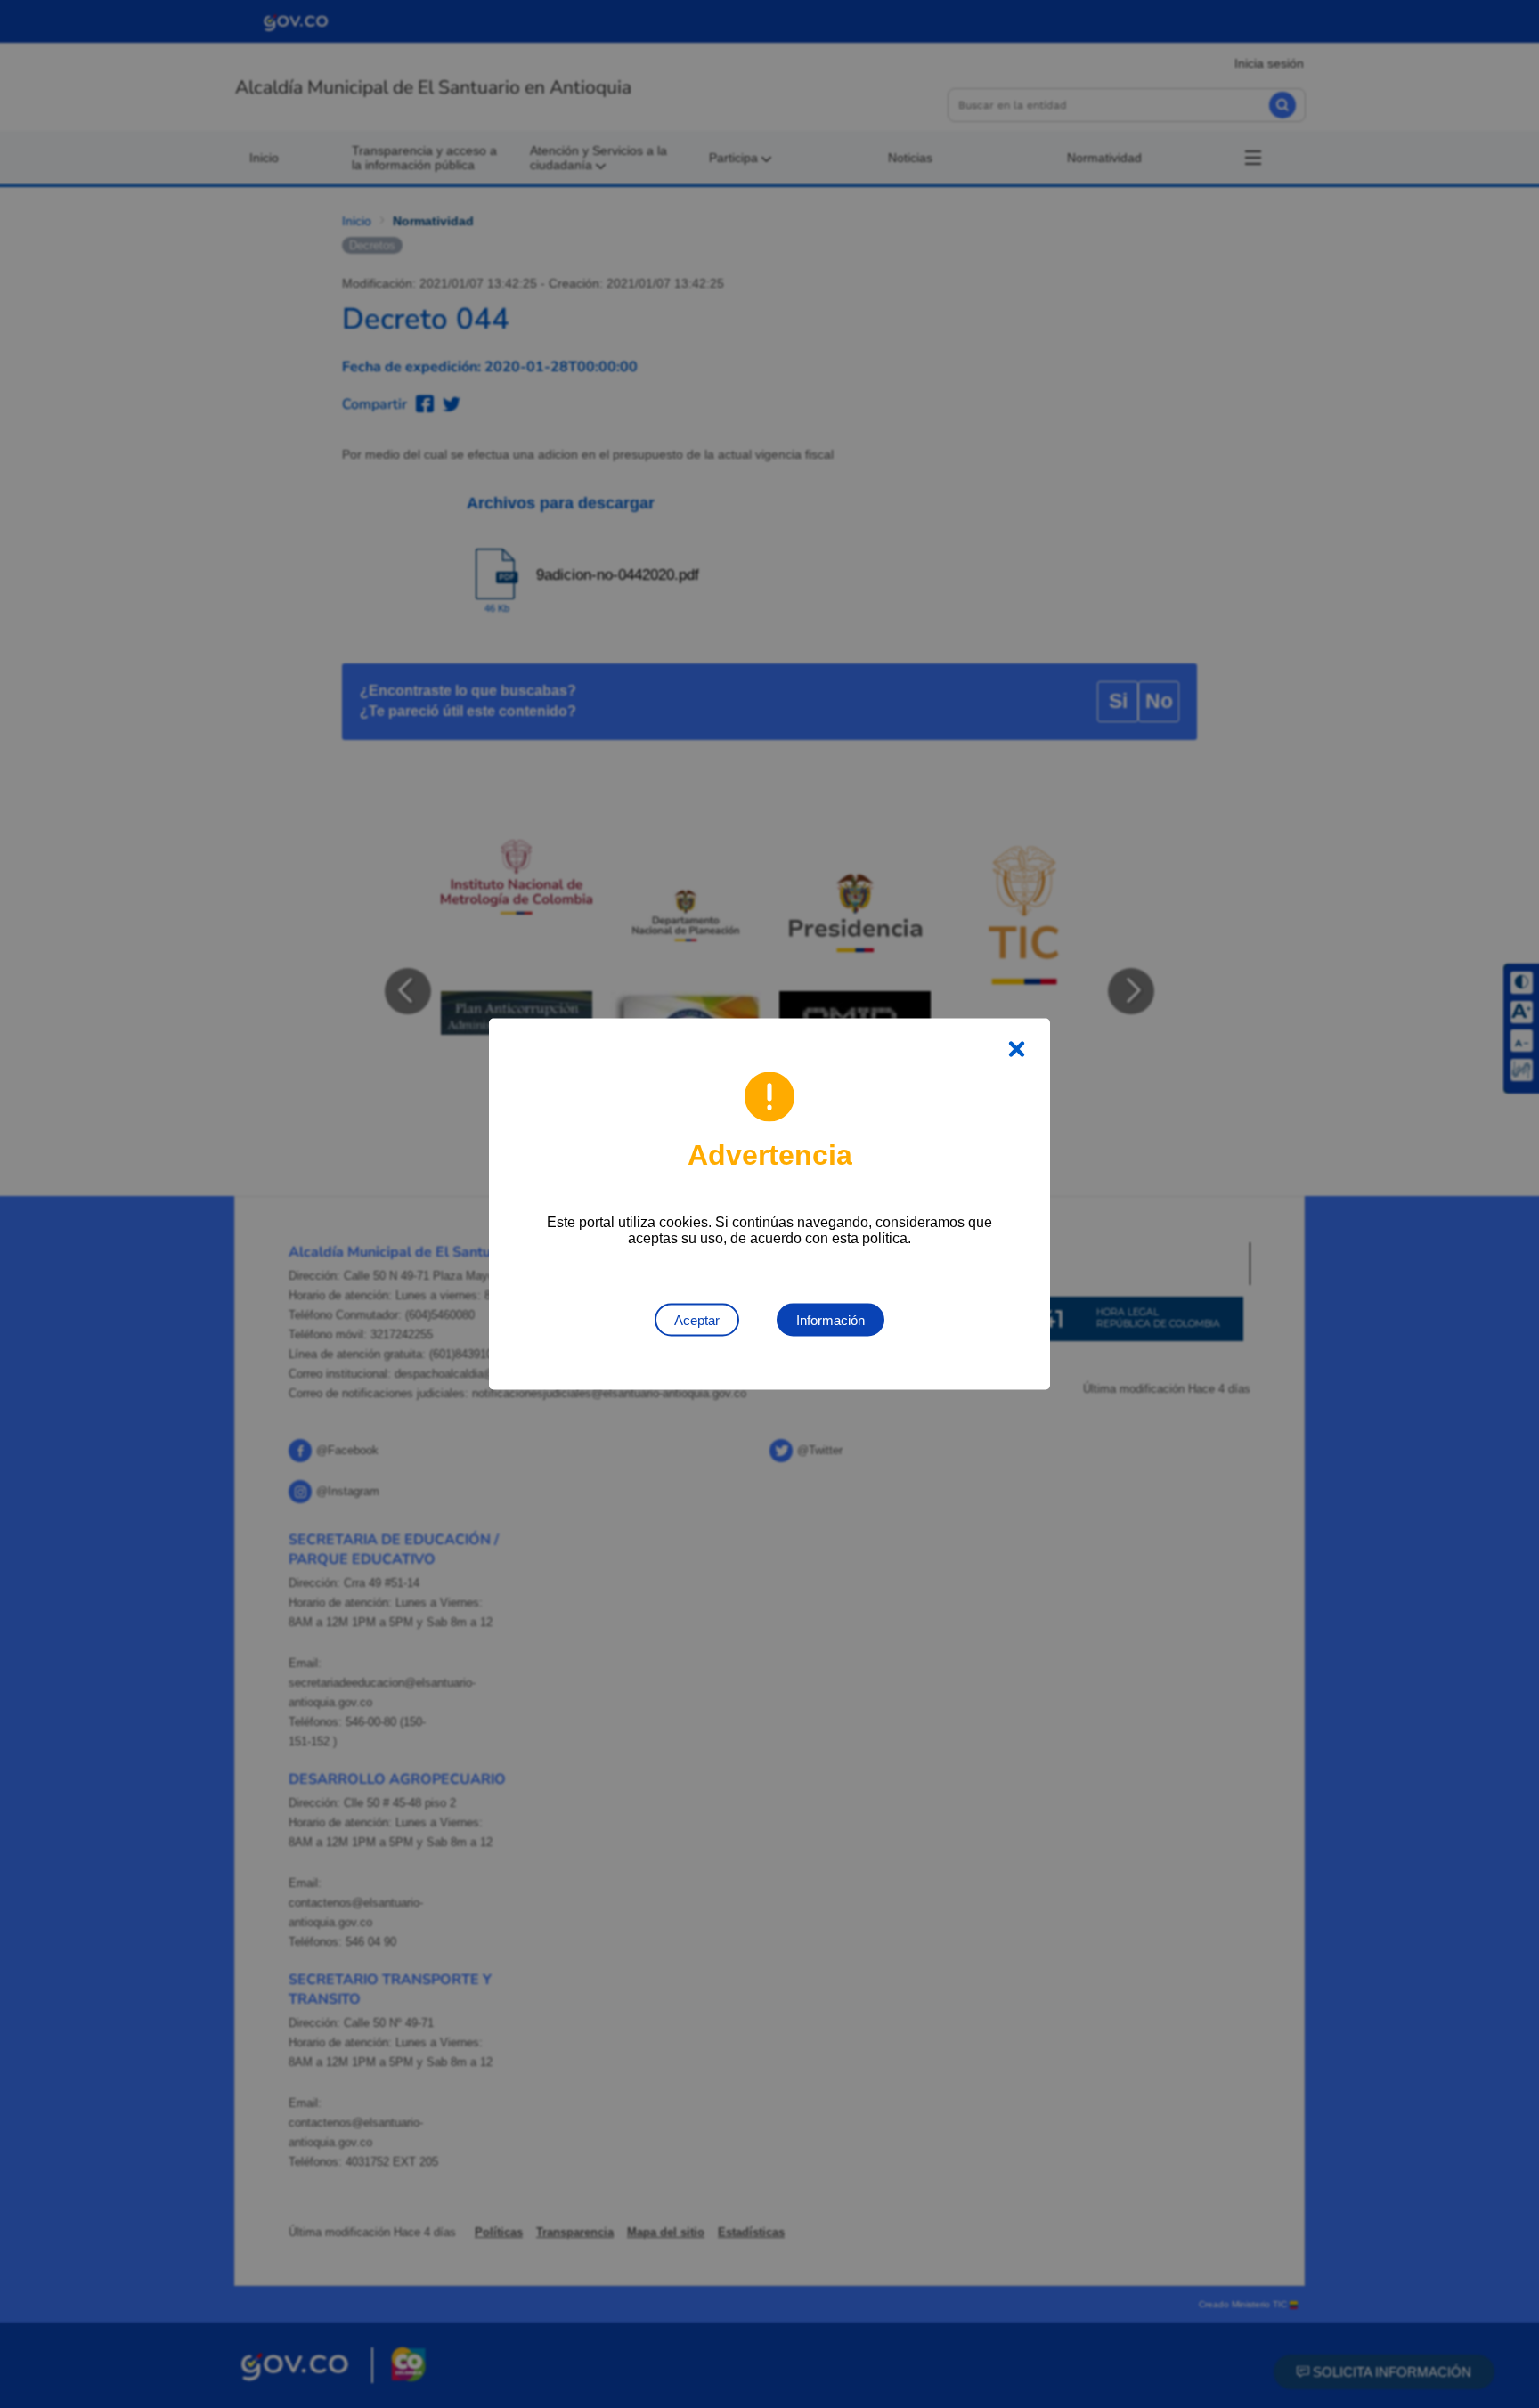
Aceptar (697, 1320)
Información (831, 1320)
